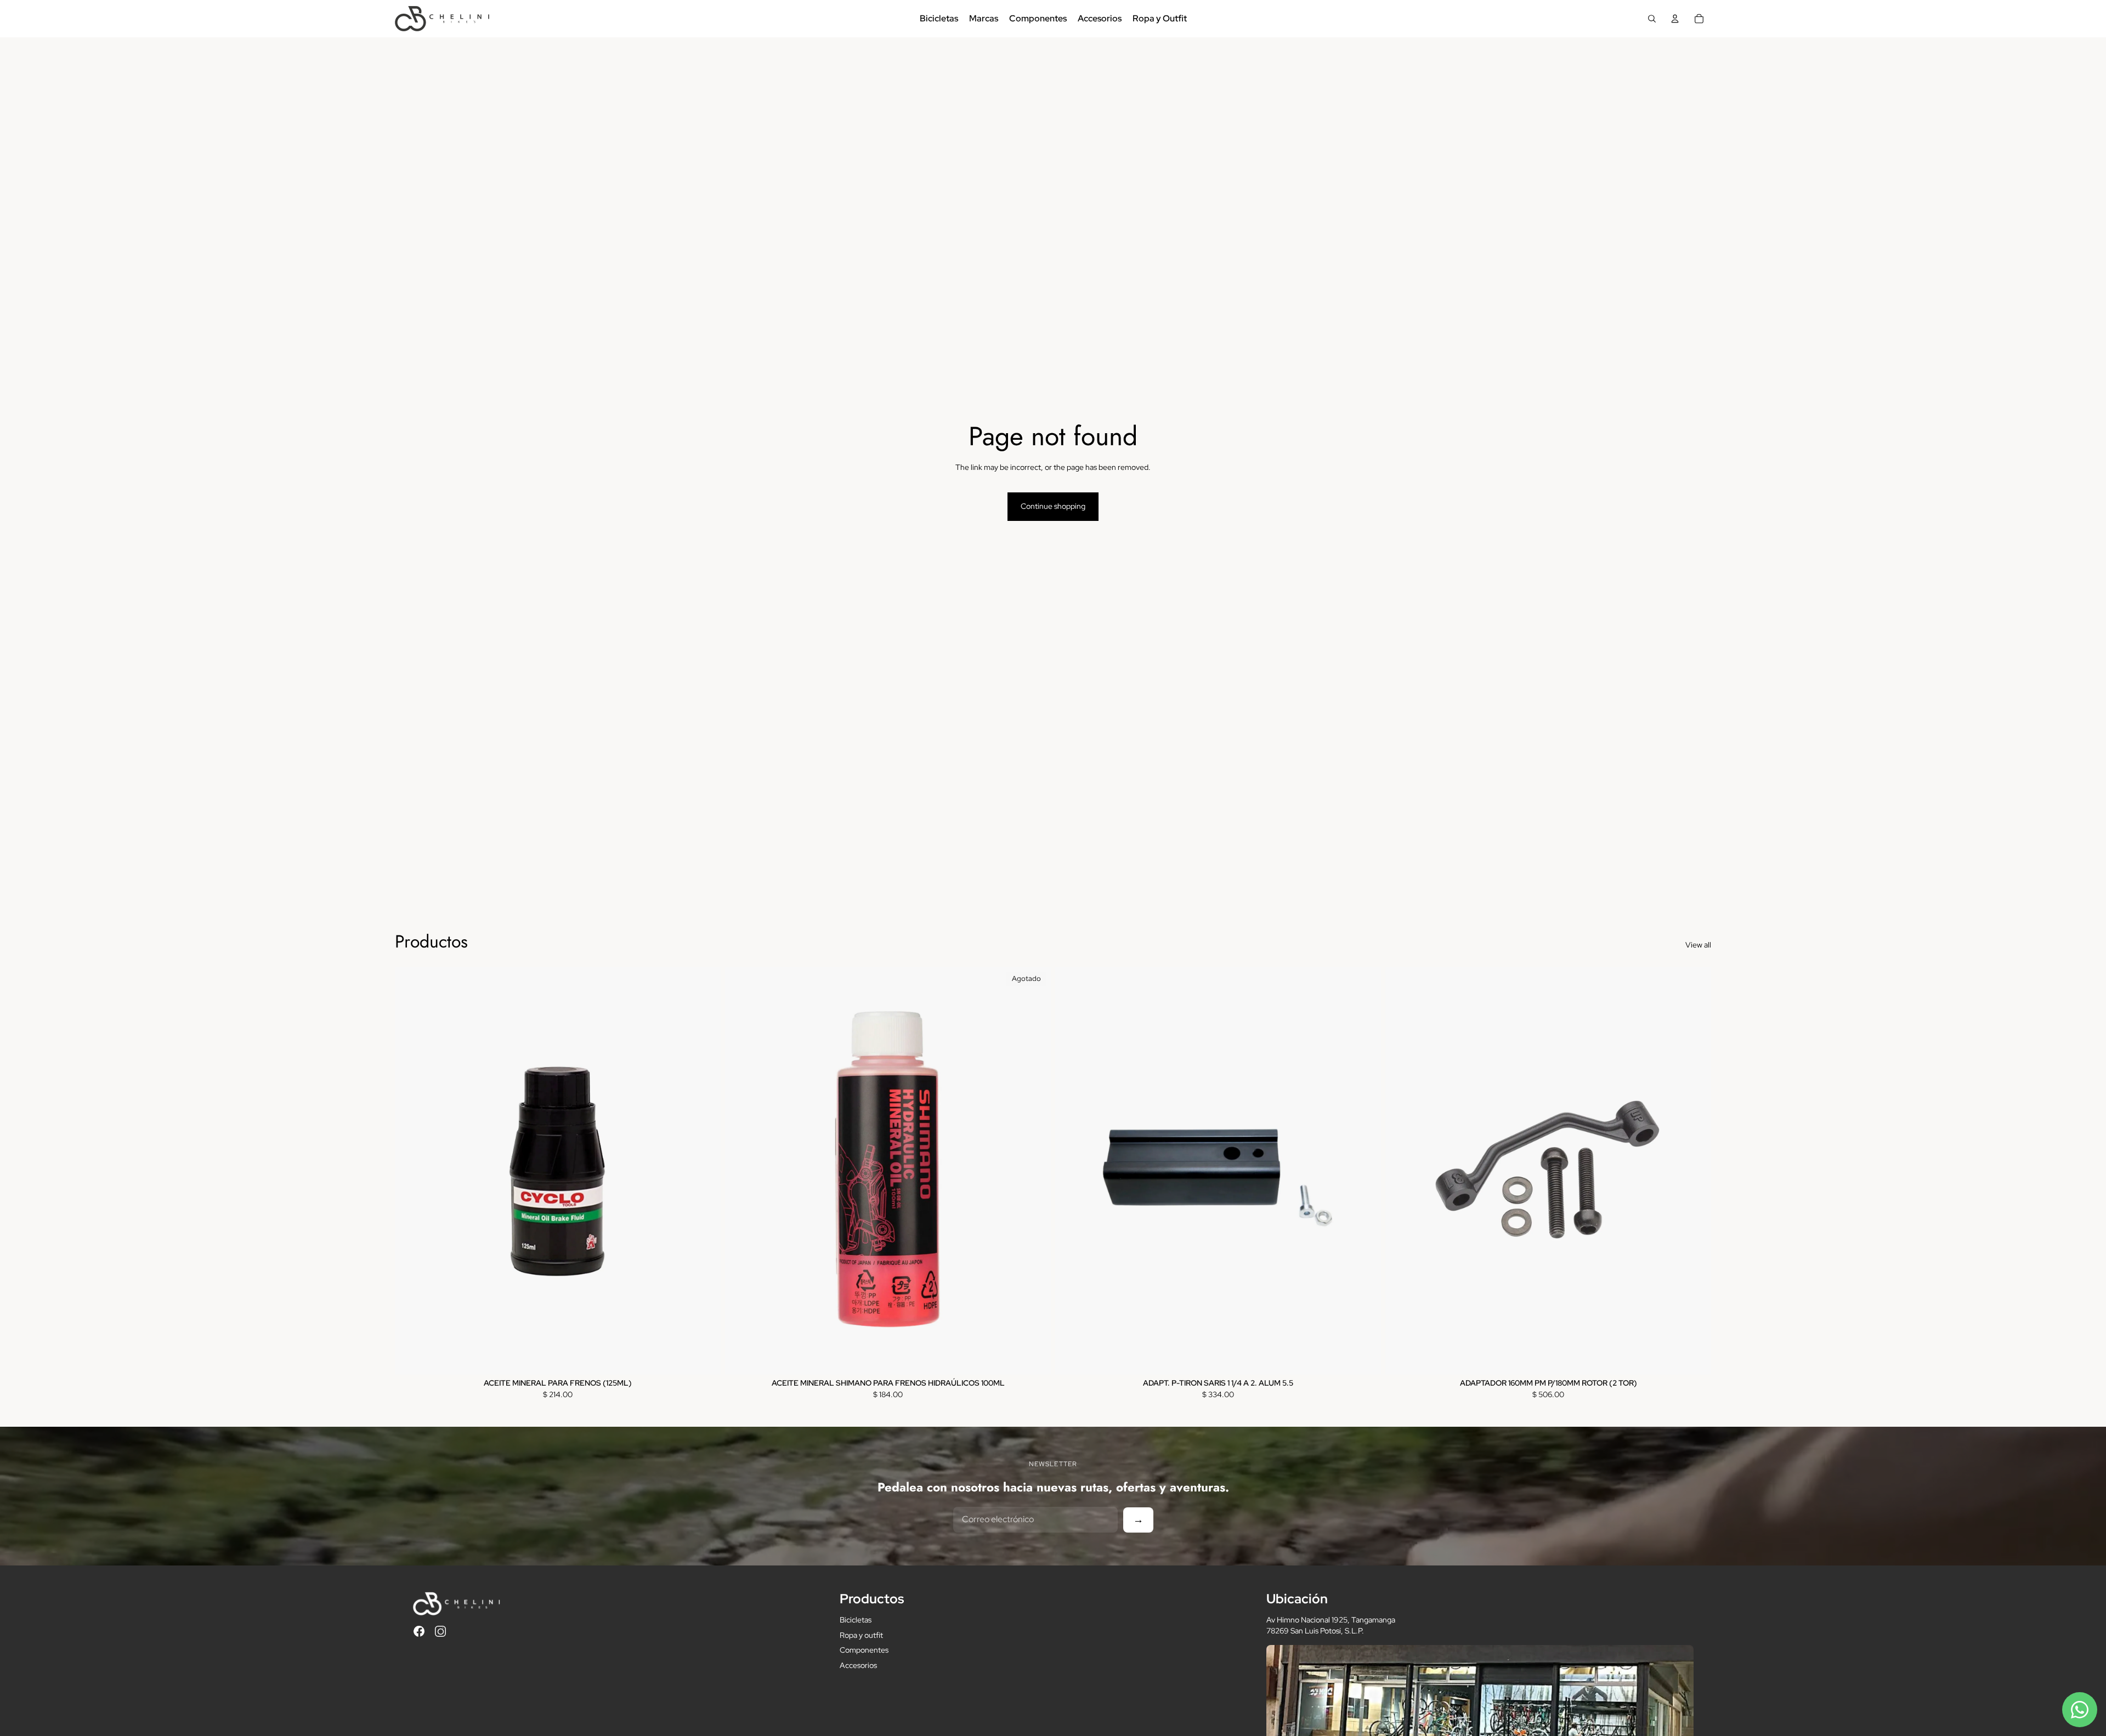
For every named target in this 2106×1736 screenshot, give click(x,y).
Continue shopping (1053, 506)
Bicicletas (856, 1620)
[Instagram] (440, 1631)
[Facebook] (419, 1631)
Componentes (864, 1650)
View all (1698, 945)
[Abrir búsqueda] (1652, 19)
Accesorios (858, 1665)
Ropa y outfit (861, 1635)
